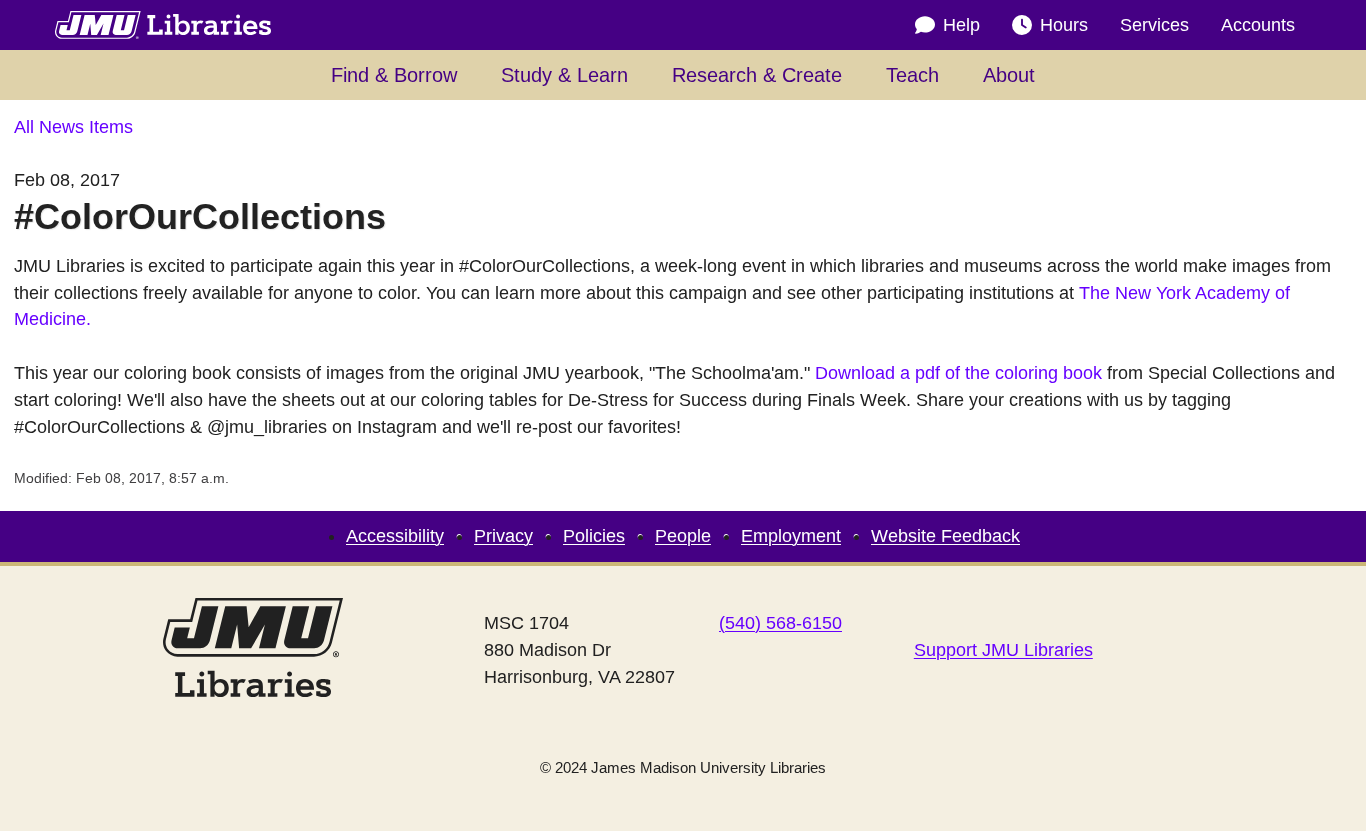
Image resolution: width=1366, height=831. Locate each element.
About (1009, 75)
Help (961, 25)
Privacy (503, 536)
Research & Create (757, 75)
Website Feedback (945, 536)
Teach (912, 75)
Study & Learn (564, 75)
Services (1154, 25)
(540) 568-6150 (780, 623)
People (683, 536)
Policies (594, 536)
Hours (1064, 25)
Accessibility (395, 536)
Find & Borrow (394, 75)
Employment (791, 536)
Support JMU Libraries (1003, 650)
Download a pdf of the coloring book (958, 373)
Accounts (1258, 25)
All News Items (73, 127)
